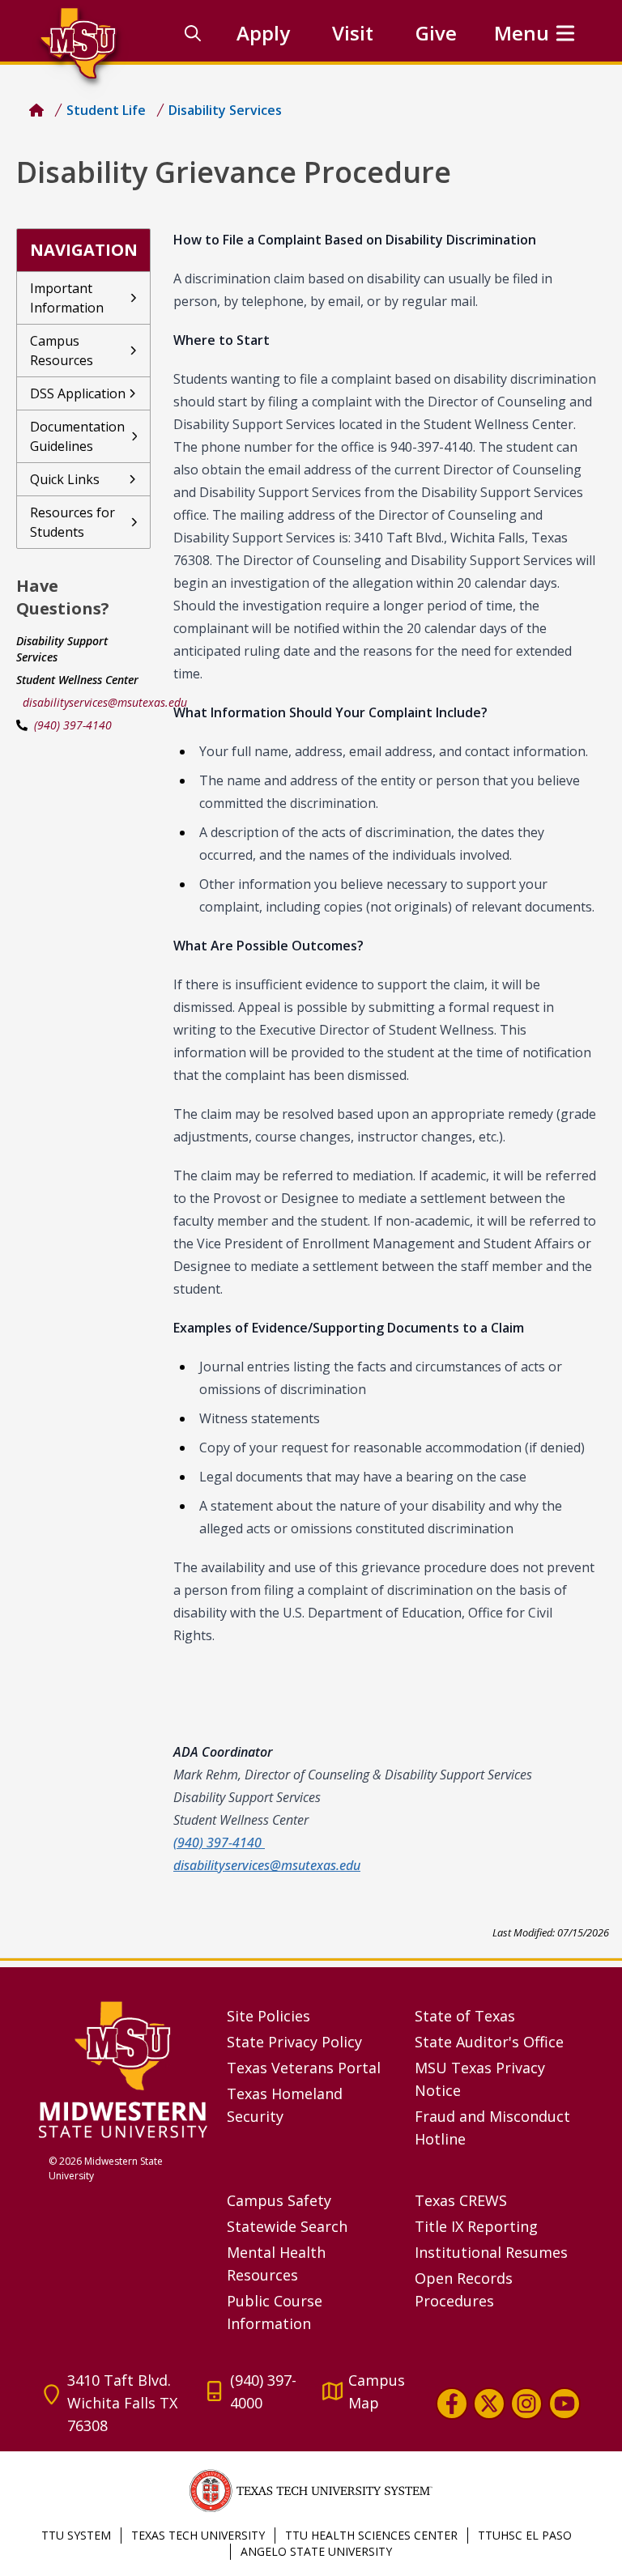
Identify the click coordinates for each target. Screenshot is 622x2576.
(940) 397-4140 (73, 725)
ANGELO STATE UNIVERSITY (316, 2551)
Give (436, 33)
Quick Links (65, 479)
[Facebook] (452, 2404)
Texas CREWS (461, 2200)
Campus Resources (62, 351)
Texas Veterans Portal (304, 2068)
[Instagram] (526, 2404)
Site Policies (268, 2016)
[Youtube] (564, 2404)
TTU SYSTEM (76, 2535)
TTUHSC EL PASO (525, 2535)
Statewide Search (287, 2226)
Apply (263, 33)
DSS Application (78, 393)
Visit (353, 33)
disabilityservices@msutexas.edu (105, 702)
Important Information (67, 298)
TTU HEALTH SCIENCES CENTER (371, 2535)
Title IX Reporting (476, 2226)
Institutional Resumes (491, 2252)
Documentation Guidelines (77, 436)
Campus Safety (279, 2200)
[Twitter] (489, 2404)
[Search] (193, 33)
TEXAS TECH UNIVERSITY (198, 2535)
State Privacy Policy (294, 2042)
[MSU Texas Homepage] (36, 110)
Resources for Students (72, 522)
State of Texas (465, 2016)
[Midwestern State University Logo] (123, 2069)
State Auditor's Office (489, 2042)
